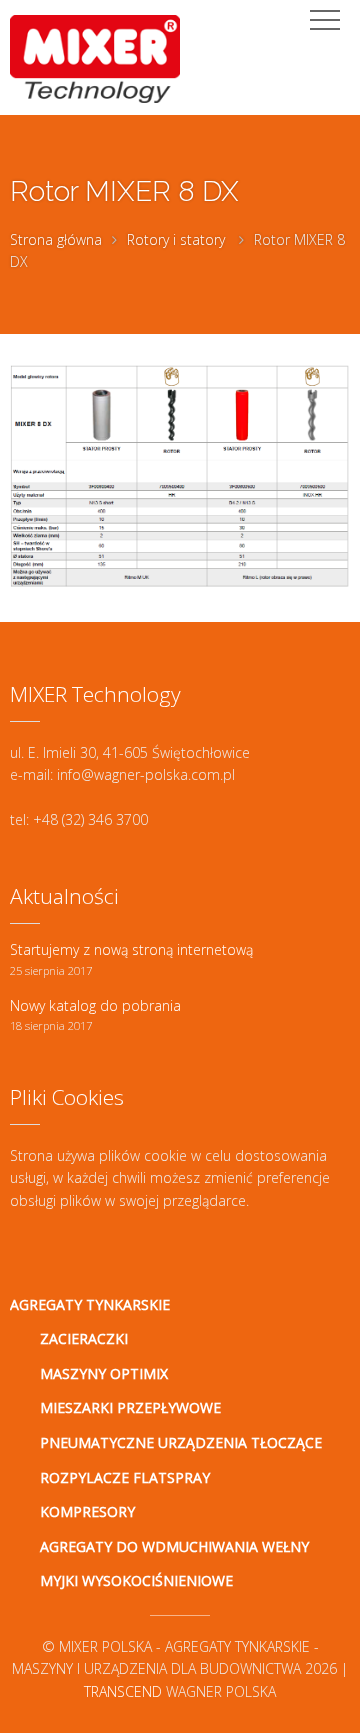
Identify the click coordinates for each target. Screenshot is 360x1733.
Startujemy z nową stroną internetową (131, 949)
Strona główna (56, 239)
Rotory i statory (176, 239)
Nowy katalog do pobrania (95, 1005)
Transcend (123, 1691)
